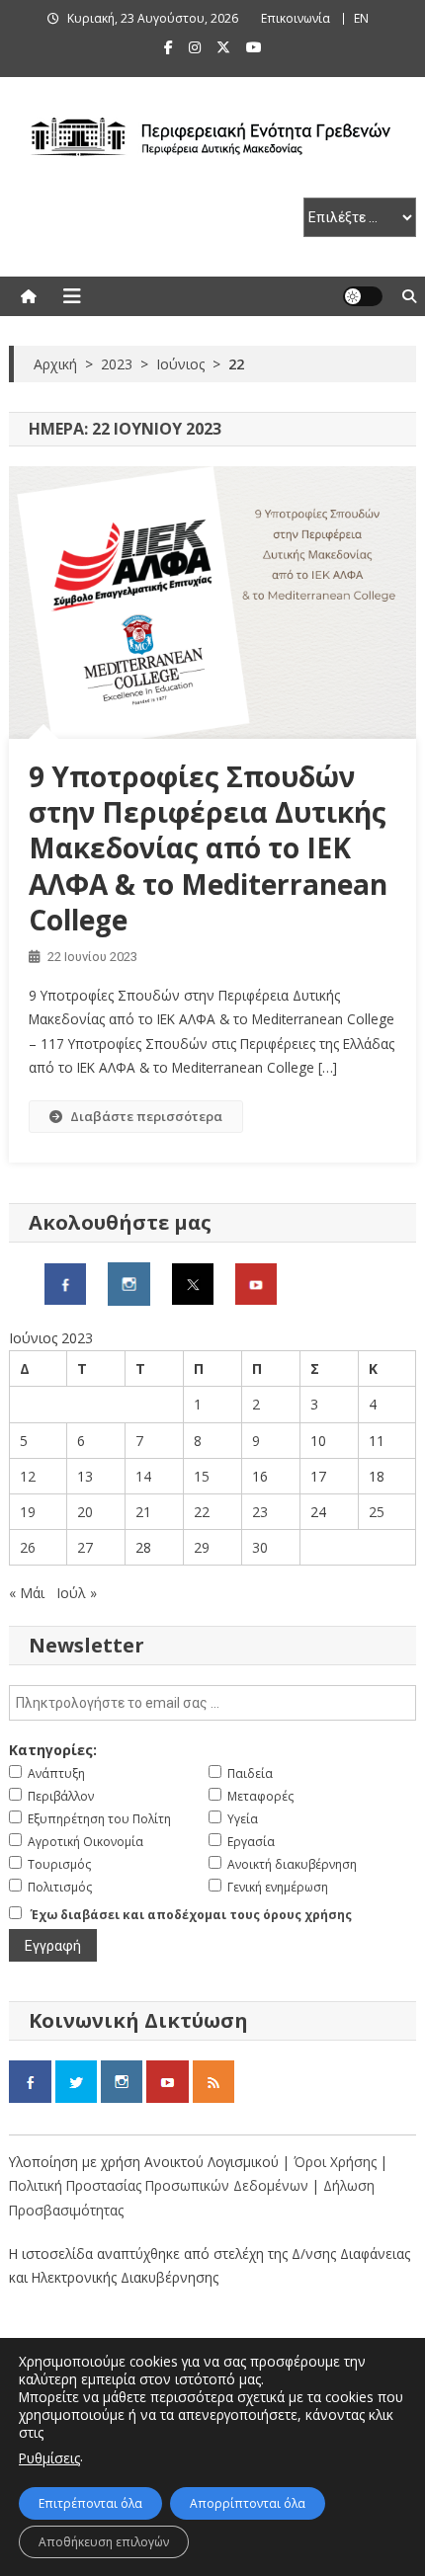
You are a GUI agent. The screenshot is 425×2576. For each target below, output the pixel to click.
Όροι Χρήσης (337, 2162)
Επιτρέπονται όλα (90, 2503)
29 (202, 1547)
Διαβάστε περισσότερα (146, 1116)
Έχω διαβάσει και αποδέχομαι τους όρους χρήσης (191, 1915)
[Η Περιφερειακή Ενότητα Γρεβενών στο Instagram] (129, 1283)
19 (28, 1512)
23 (260, 1512)
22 (202, 1512)
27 (85, 1547)
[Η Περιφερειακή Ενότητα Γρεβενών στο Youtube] (256, 1283)
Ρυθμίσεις (49, 2458)
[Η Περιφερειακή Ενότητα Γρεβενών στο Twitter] (193, 1283)
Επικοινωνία (296, 18)
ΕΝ (361, 18)
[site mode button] (363, 296)
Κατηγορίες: (53, 1750)
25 (377, 1512)
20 (85, 1512)
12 (28, 1476)
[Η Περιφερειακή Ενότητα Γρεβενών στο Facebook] (65, 1283)
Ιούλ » (77, 1593)
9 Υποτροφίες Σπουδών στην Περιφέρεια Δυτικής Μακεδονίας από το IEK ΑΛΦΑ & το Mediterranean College (208, 848)
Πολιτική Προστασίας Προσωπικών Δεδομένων (159, 2185)
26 (28, 1547)
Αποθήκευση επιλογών (104, 2542)
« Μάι (27, 1593)
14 (143, 1476)
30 (260, 1547)
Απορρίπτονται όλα (248, 2503)
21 (143, 1512)
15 (202, 1476)
